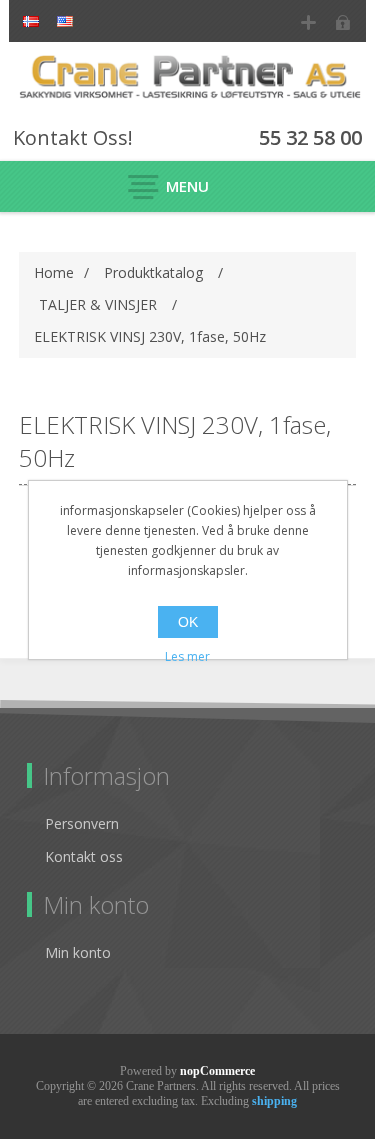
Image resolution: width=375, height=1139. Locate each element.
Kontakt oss (84, 856)
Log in (343, 22)
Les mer (187, 656)
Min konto (78, 952)
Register (308, 22)
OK (188, 622)
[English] (65, 21)
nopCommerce (217, 1071)
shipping (274, 1101)
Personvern (82, 823)
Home (54, 272)
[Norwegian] (31, 21)
